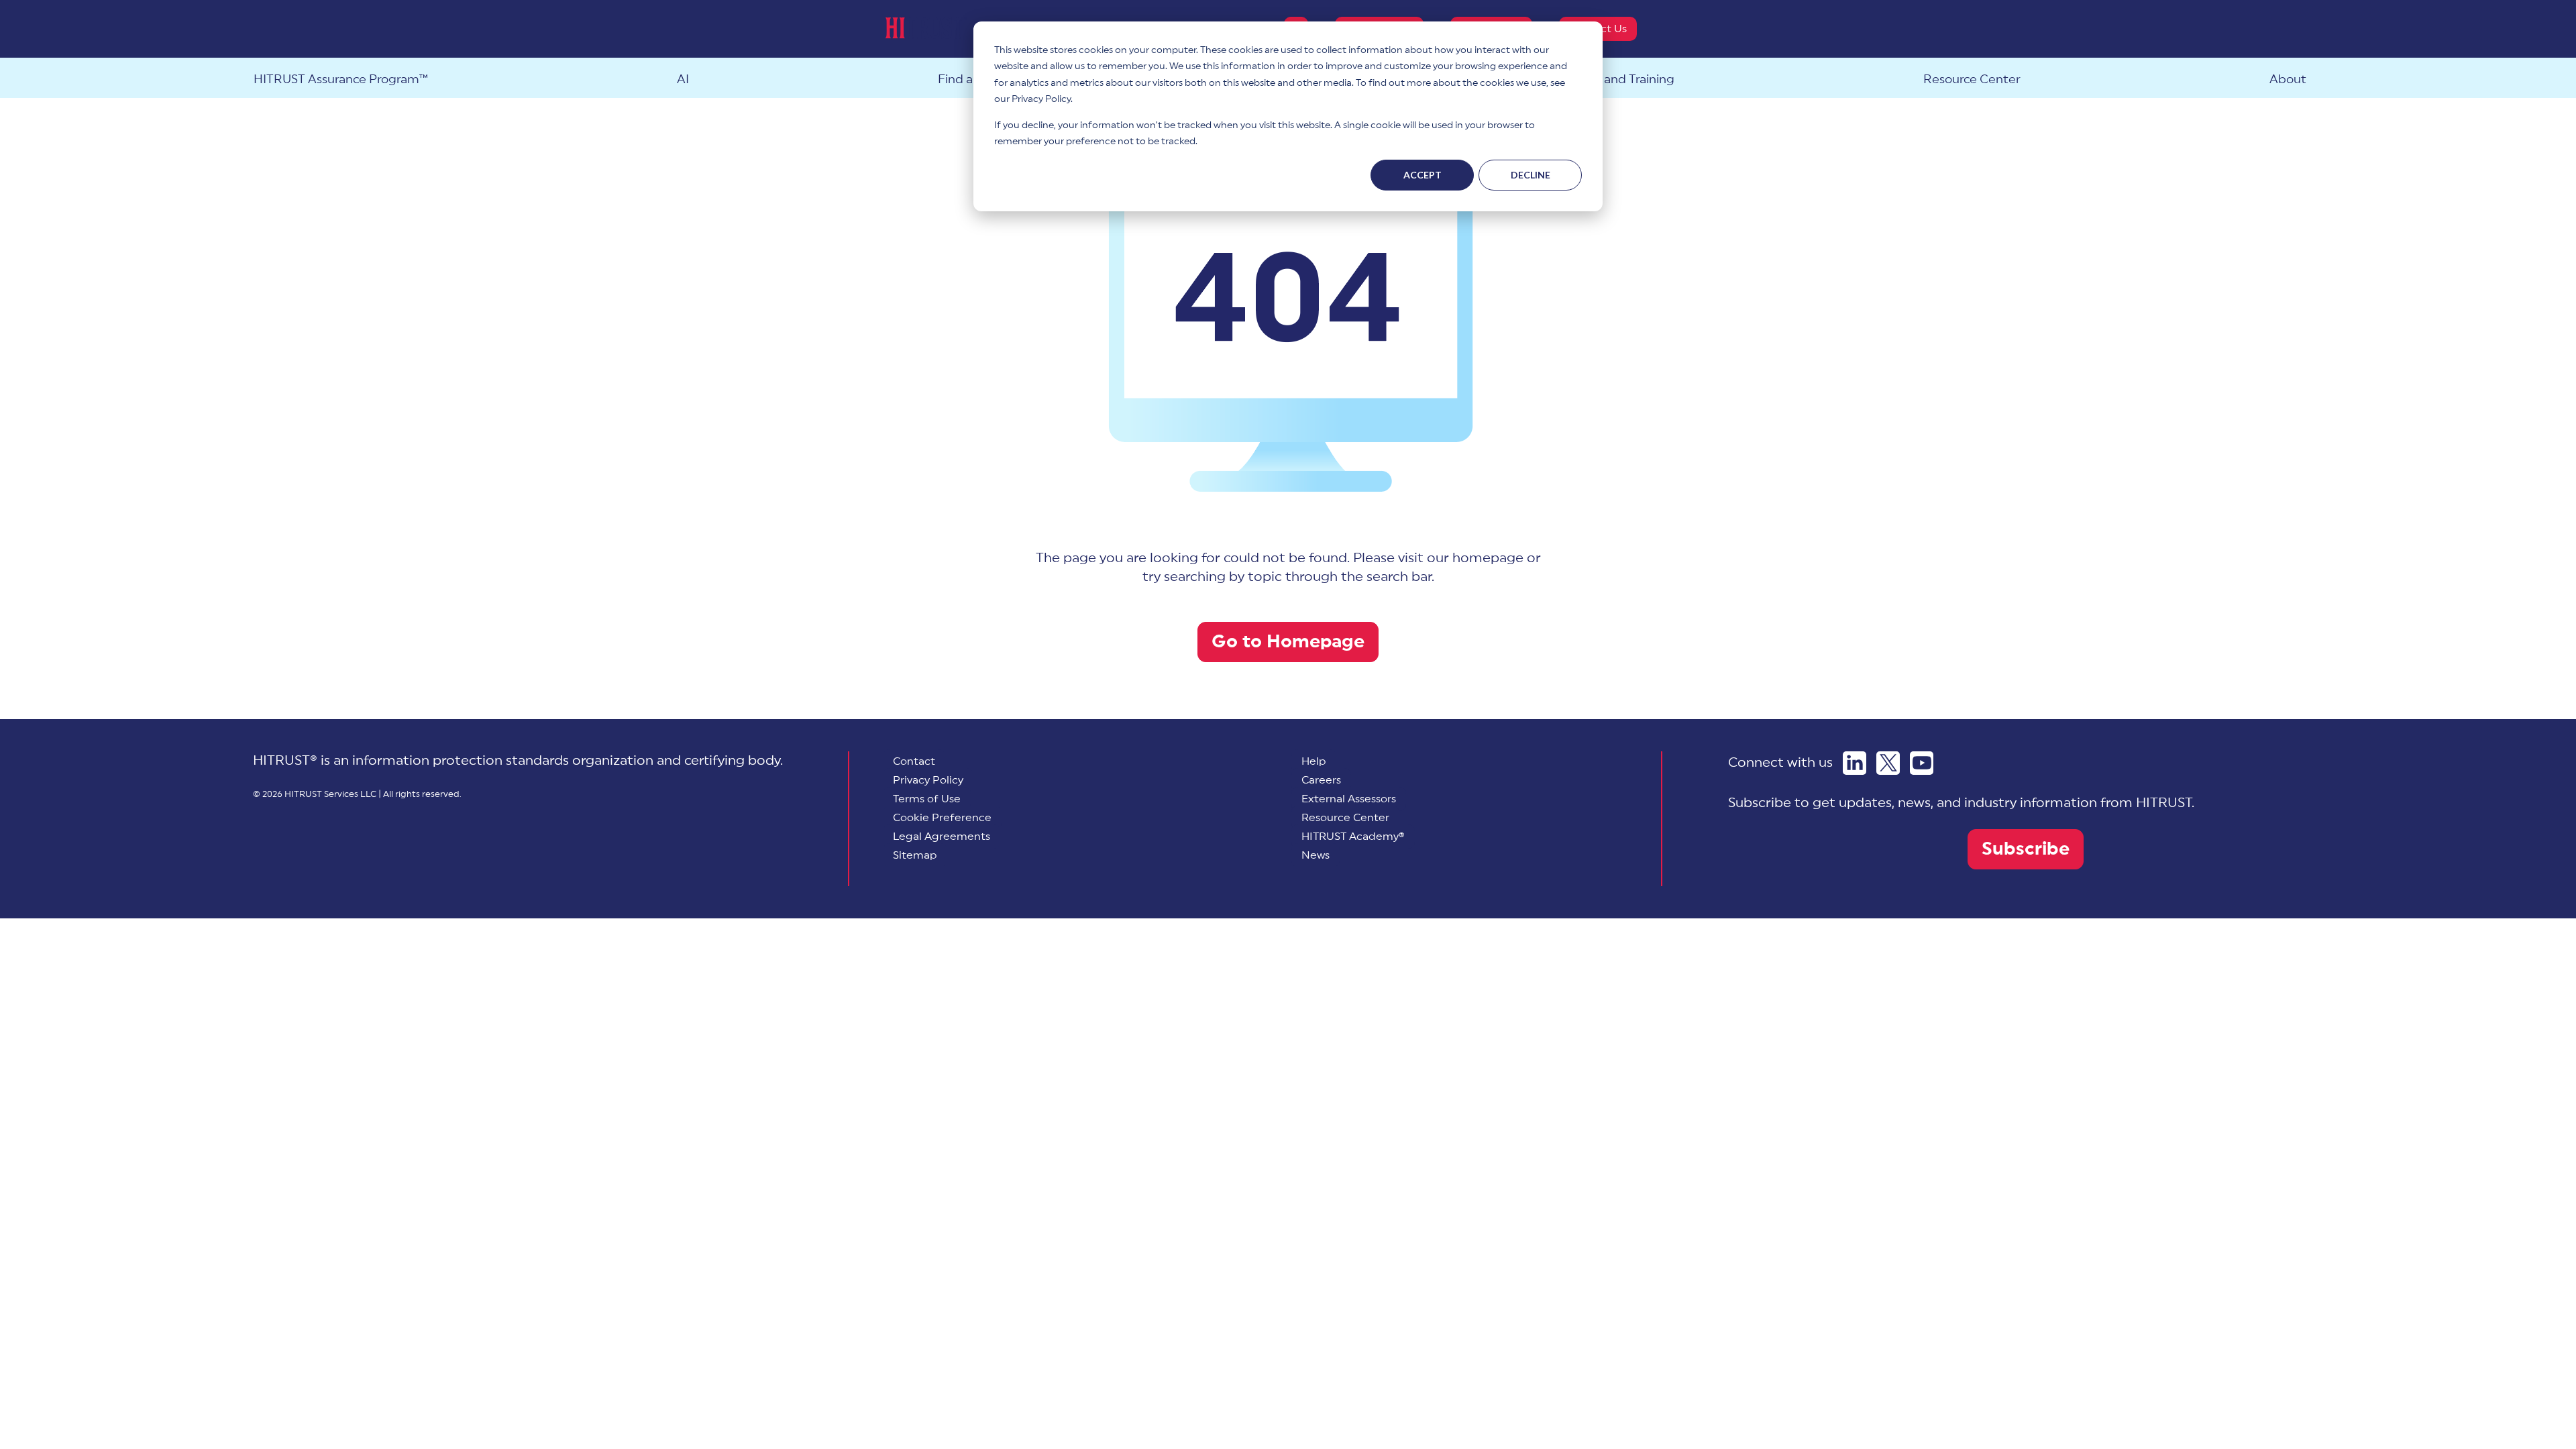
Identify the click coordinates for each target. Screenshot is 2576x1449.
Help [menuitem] (1314, 761)
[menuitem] (942, 818)
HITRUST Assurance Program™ (341, 79)
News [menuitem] (1316, 855)
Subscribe (2026, 849)
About (2288, 79)
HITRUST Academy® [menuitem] (1353, 837)
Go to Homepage (1288, 642)
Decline (1531, 175)
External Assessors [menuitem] (1349, 799)
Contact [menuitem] (914, 761)
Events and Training (1618, 79)
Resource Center (1972, 79)
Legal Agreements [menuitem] (942, 837)
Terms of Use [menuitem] (927, 799)
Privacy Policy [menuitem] (928, 780)
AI (683, 79)
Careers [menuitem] (1321, 780)
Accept (1423, 175)
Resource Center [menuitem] (1345, 818)
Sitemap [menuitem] (915, 855)
